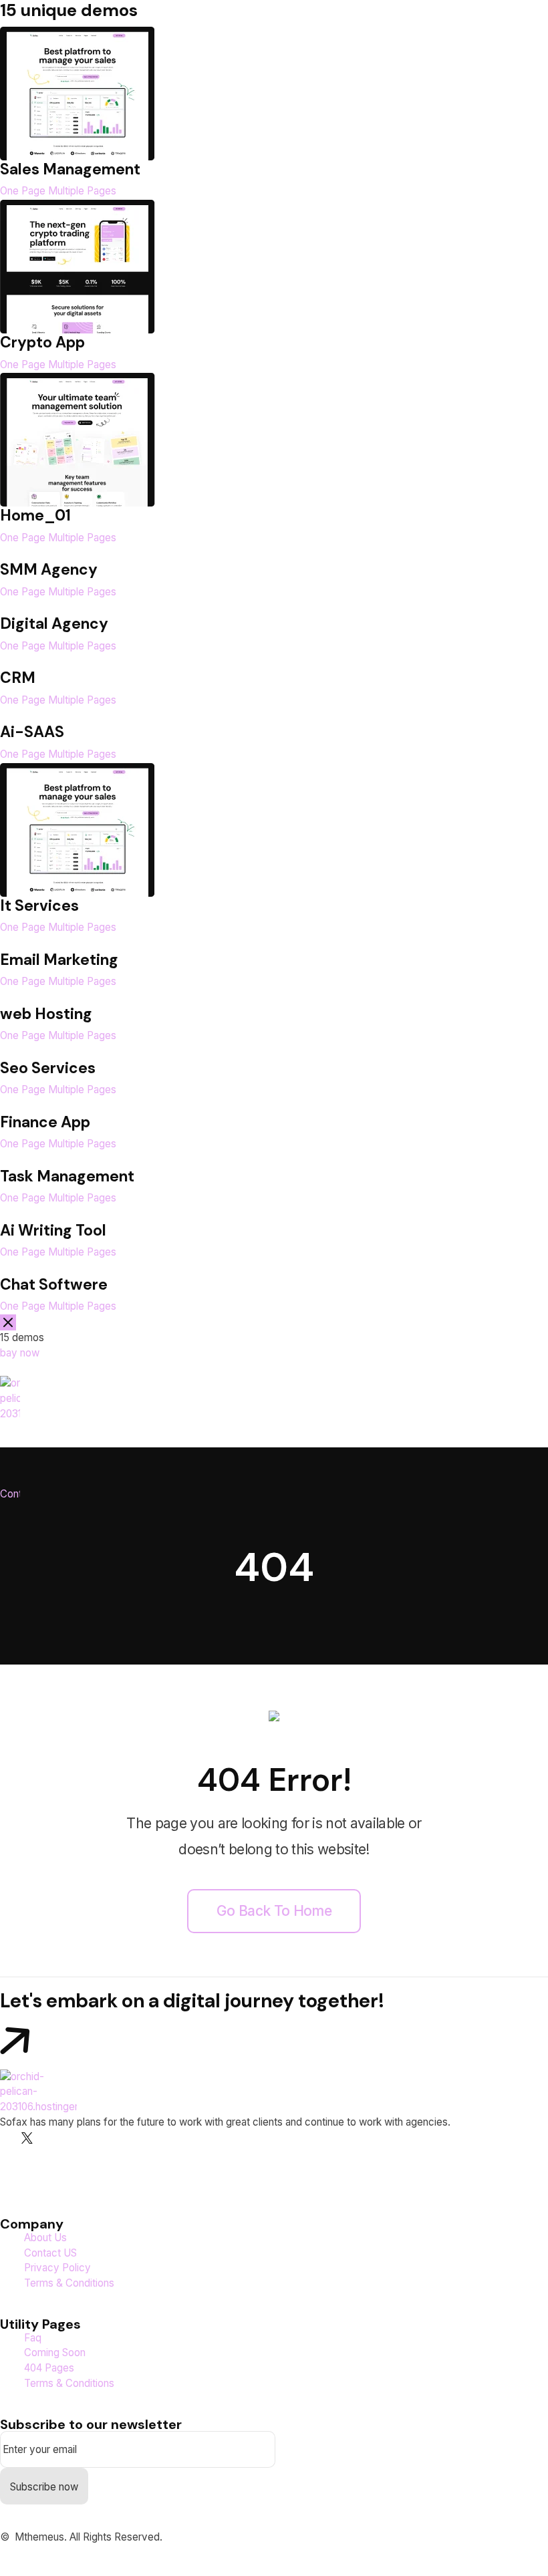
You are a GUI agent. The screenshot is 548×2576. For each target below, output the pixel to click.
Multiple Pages (82, 191)
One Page (23, 191)
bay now (20, 1353)
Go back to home (274, 1911)
